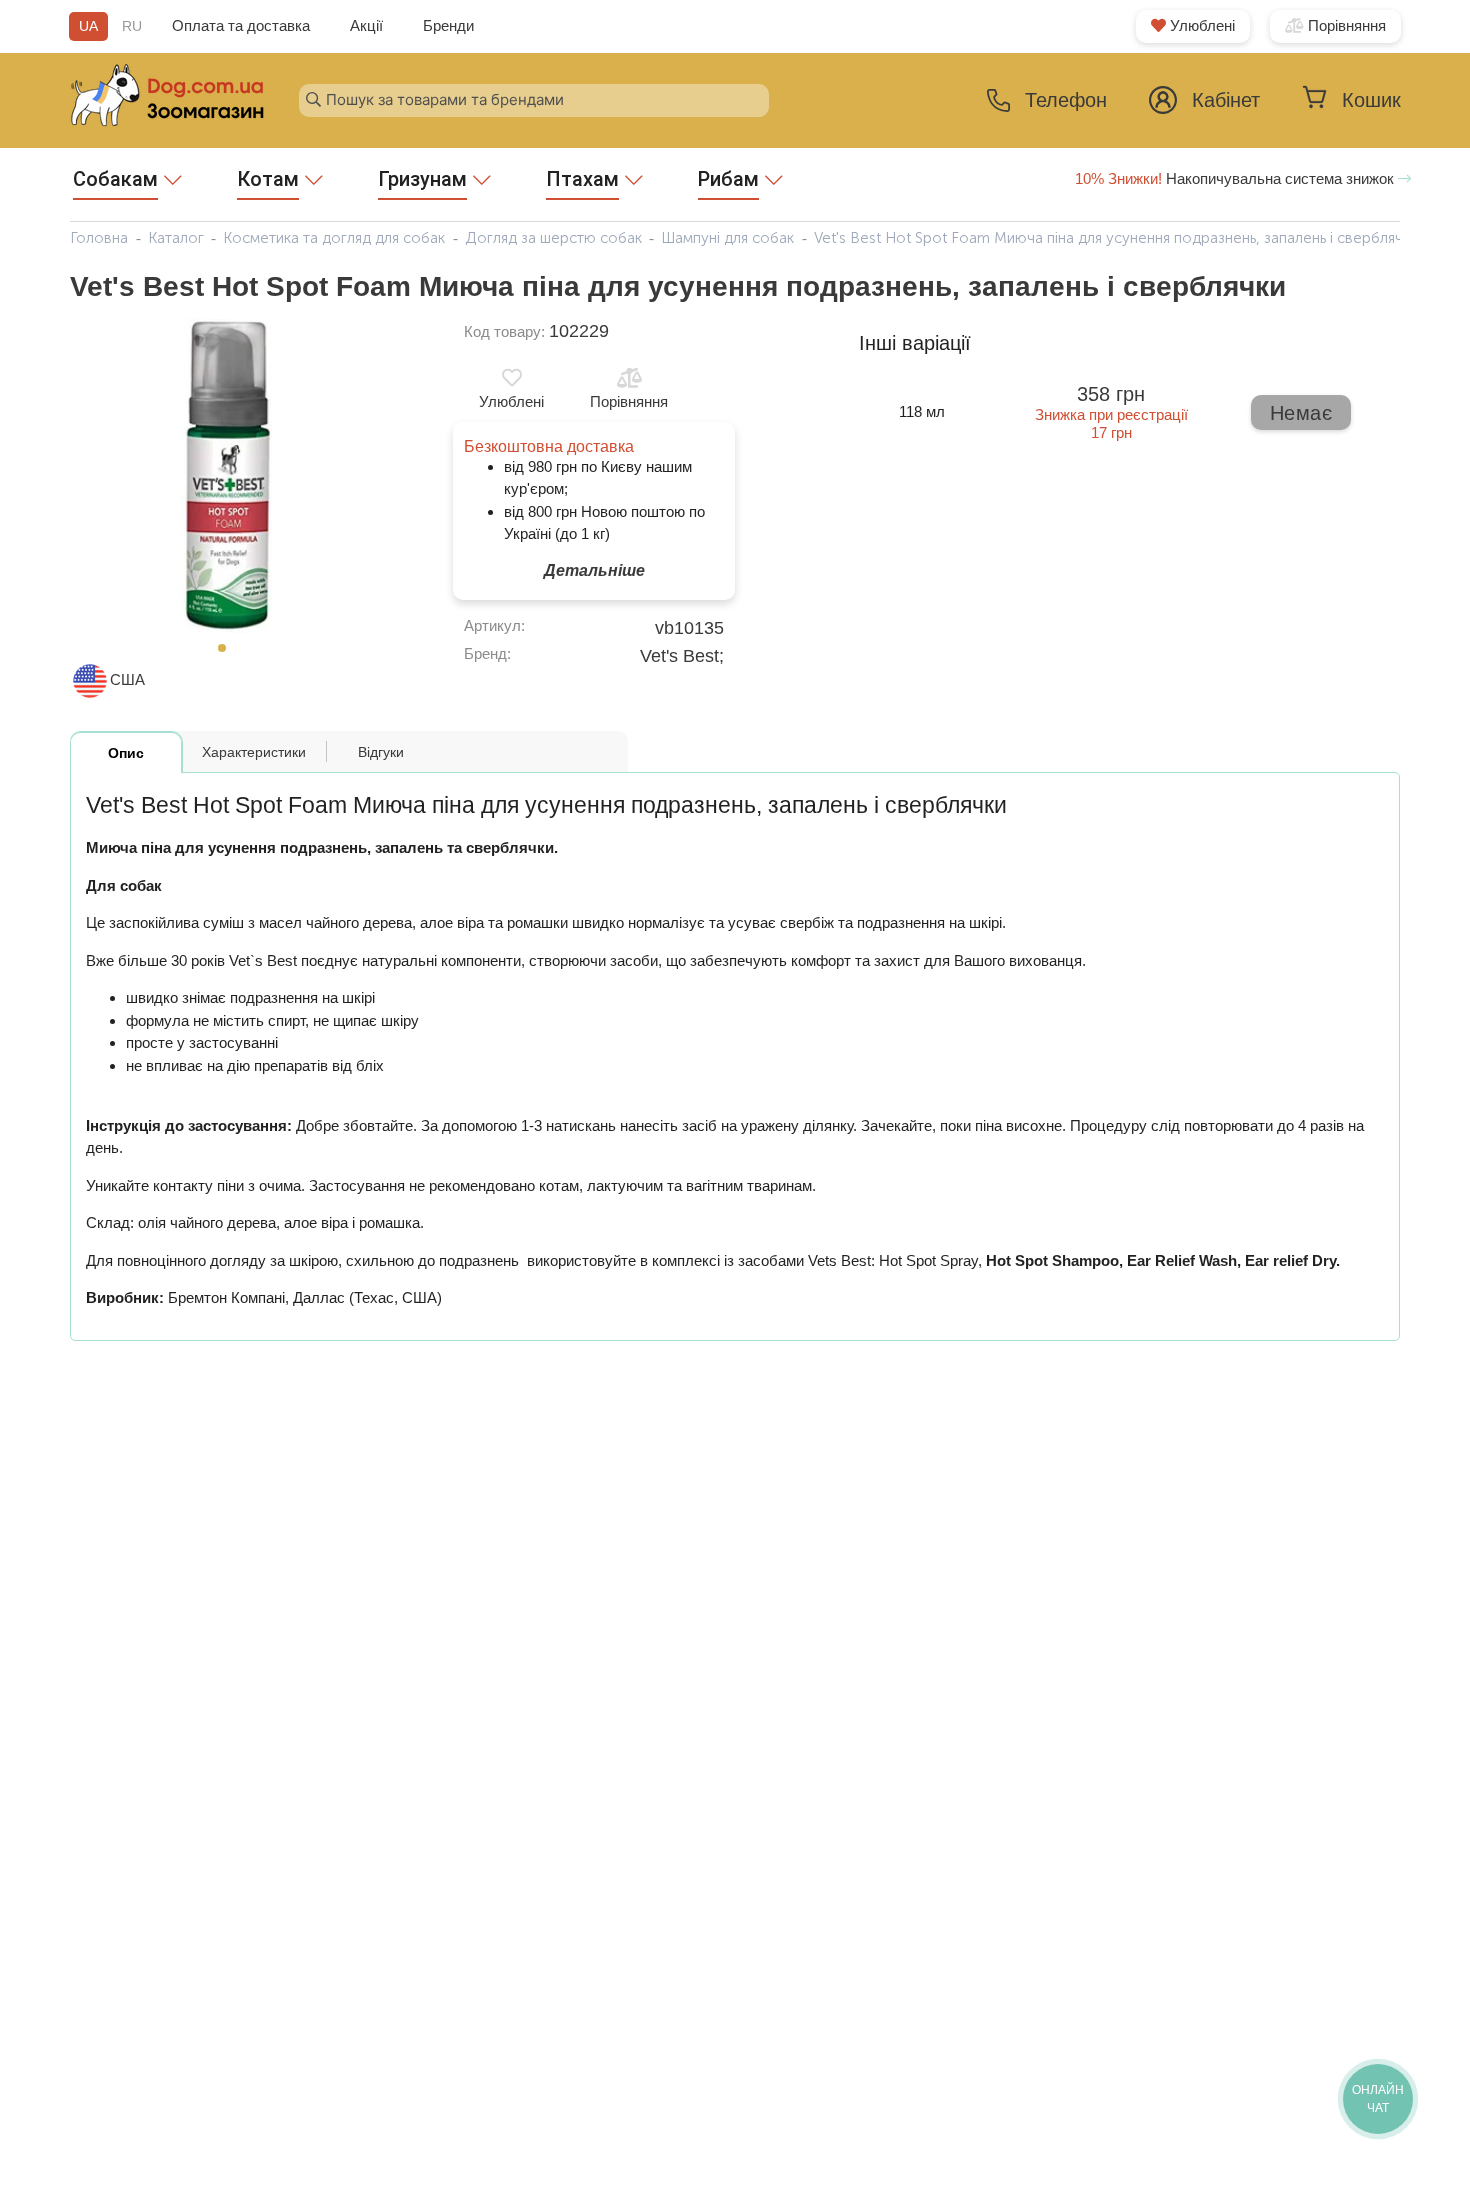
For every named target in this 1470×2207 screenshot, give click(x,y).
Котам (268, 179)
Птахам (582, 179)
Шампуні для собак (727, 238)
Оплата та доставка (241, 25)
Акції (366, 25)
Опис (126, 753)
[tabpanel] (228, 476)
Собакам (115, 179)
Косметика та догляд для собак (334, 238)
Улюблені (1200, 25)
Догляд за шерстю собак (553, 238)
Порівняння (1345, 25)
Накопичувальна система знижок (1236, 178)
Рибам (728, 179)
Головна (99, 238)
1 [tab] (228, 654)
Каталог (176, 238)
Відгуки (381, 752)
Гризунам (422, 179)
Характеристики (254, 752)
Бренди (448, 25)
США (127, 679)
